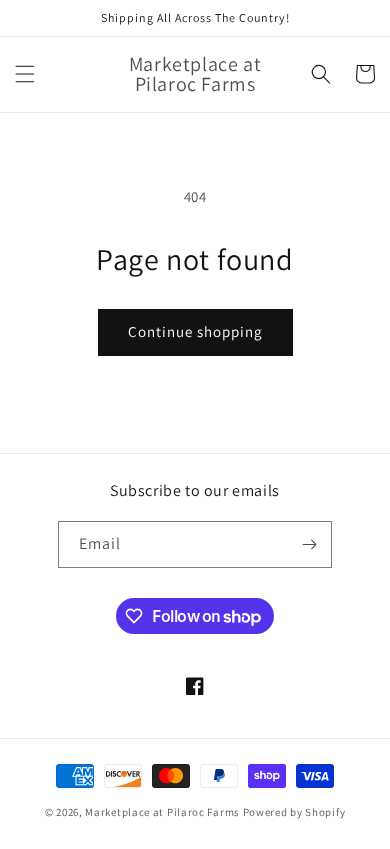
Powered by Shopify (294, 812)
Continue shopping (195, 331)
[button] (25, 74)
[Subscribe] (309, 544)
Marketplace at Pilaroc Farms (163, 812)
